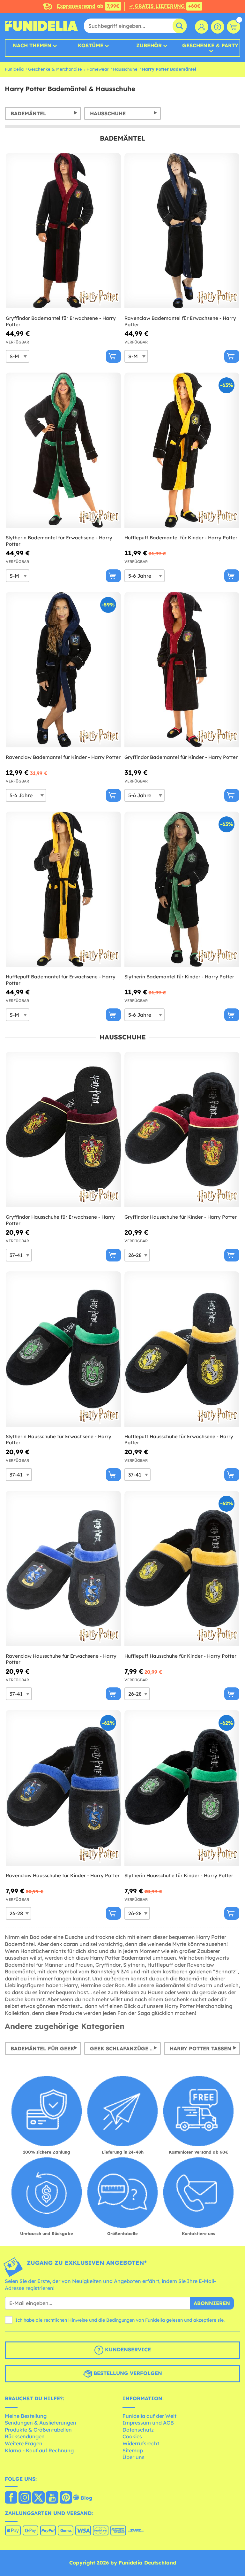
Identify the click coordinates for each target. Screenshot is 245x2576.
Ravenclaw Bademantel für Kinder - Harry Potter (63, 757)
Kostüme (91, 45)
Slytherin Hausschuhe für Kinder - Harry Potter (179, 1875)
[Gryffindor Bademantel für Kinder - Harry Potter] (182, 670)
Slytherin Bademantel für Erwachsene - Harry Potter (59, 541)
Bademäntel (28, 113)
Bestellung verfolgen (127, 2373)
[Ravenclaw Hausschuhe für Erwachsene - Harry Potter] (63, 1569)
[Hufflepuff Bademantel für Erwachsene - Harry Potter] (63, 889)
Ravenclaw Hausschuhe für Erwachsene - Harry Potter (61, 1659)
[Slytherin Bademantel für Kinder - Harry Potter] (182, 889)
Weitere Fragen (24, 2443)
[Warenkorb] (234, 27)
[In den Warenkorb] (113, 356)
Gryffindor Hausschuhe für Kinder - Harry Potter (181, 1217)
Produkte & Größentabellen (38, 2430)
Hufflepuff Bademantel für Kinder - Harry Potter (181, 538)
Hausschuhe (125, 69)
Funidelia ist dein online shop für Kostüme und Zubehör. (41, 26)
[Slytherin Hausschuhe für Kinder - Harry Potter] (182, 1788)
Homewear (97, 69)
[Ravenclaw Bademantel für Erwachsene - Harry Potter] (182, 231)
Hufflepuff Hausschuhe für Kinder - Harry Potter (180, 1656)
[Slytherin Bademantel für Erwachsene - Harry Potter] (63, 450)
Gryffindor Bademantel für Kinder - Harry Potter (181, 757)
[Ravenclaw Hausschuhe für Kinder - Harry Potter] (63, 1788)
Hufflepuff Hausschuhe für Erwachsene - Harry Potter (179, 1440)
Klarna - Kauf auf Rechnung (39, 2450)
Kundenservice (127, 2349)
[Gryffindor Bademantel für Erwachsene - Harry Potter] (63, 231)
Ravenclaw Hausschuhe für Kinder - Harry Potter (63, 1875)
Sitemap (133, 2450)
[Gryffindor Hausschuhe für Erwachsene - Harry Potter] (63, 1130)
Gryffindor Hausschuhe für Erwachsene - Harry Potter (60, 1220)
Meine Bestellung (26, 2416)
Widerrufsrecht (141, 2443)
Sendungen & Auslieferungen (41, 2423)
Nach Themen (32, 45)
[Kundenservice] (218, 27)
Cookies (132, 2436)
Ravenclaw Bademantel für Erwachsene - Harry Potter (180, 321)
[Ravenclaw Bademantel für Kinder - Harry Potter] (63, 670)
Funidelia (14, 69)
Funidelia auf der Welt (149, 2416)
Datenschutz (138, 2430)
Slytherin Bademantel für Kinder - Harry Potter (179, 977)
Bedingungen (120, 2320)
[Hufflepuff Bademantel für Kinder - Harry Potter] (182, 450)
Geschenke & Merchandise (55, 69)
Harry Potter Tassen (200, 2048)
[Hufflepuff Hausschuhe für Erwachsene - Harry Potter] (182, 1349)
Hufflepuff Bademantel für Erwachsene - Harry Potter (61, 980)
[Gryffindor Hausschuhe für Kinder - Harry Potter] (182, 1130)
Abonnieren (212, 2303)
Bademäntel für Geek (42, 2048)
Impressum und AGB (148, 2423)
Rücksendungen (25, 2436)
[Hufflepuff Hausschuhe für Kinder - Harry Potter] (182, 1569)
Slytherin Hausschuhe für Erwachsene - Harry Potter (59, 1440)
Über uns (134, 2457)
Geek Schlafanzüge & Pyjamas (125, 2048)
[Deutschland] (11, 2498)
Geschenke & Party (210, 46)
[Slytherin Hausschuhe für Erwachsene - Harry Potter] (63, 1349)
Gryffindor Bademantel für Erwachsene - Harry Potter (61, 321)
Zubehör (149, 45)
